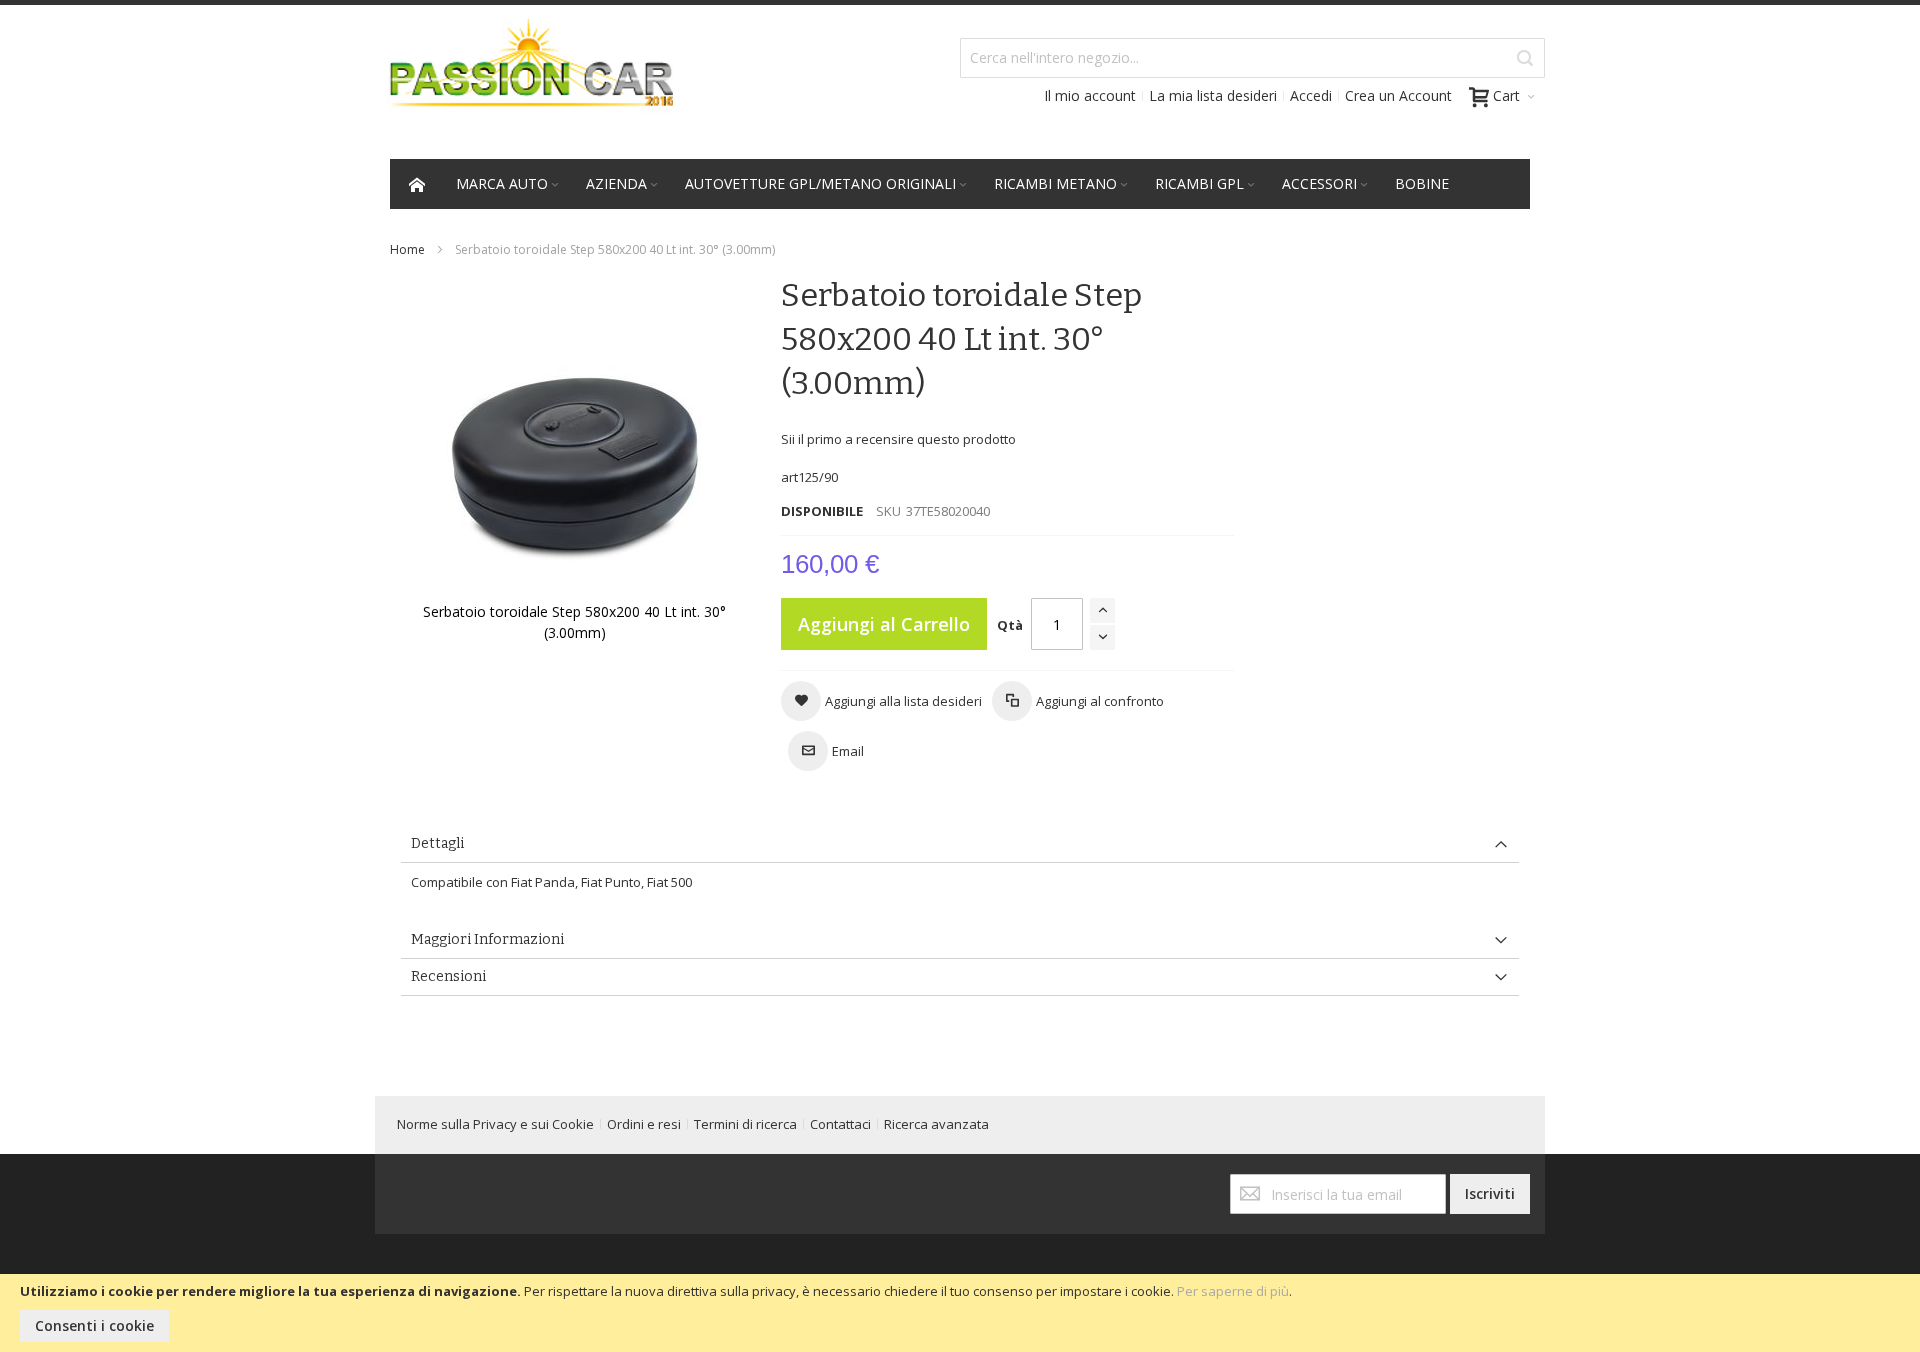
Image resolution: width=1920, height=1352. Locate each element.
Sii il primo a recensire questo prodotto (898, 439)
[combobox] (1252, 58)
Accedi (1311, 95)
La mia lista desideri (1213, 95)
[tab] (959, 844)
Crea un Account (1398, 95)
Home (407, 249)
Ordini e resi (644, 1124)
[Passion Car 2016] (524, 76)
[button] (881, 701)
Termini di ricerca (745, 1124)
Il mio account (1090, 95)
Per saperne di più (1233, 1291)
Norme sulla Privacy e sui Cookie (495, 1124)
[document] (960, 1313)
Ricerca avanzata (936, 1124)
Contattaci (840, 1124)
